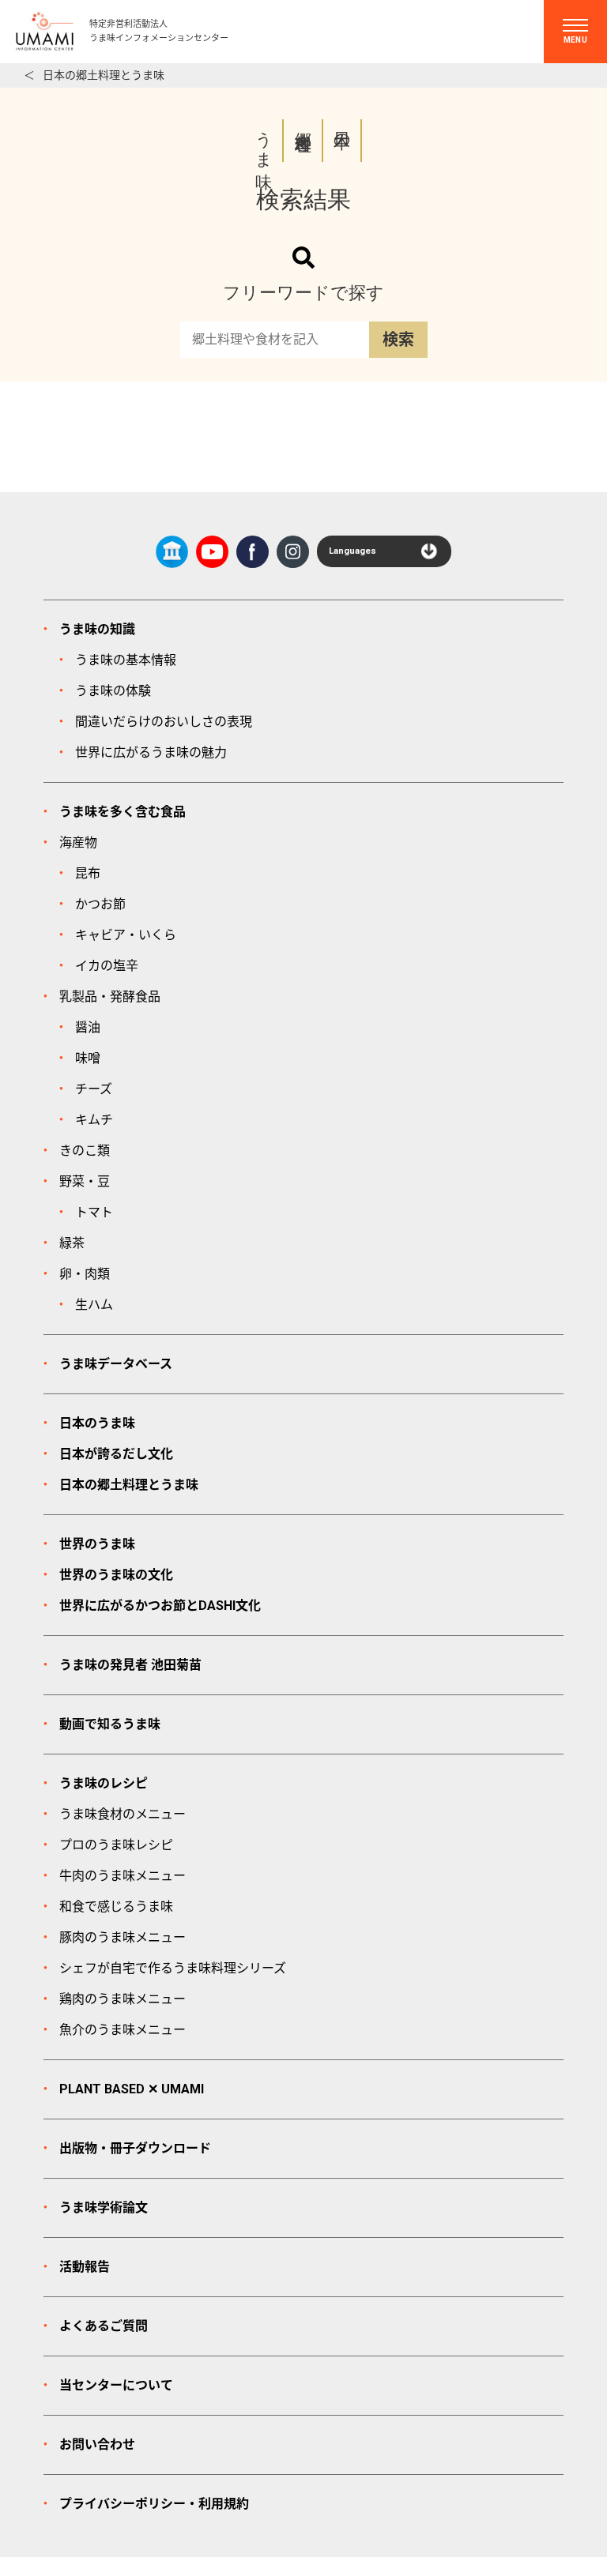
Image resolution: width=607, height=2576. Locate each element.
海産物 (78, 842)
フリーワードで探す (303, 293)
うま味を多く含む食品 (123, 812)
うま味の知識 (97, 629)
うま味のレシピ (104, 1783)
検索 (398, 340)
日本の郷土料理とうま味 (104, 75)
